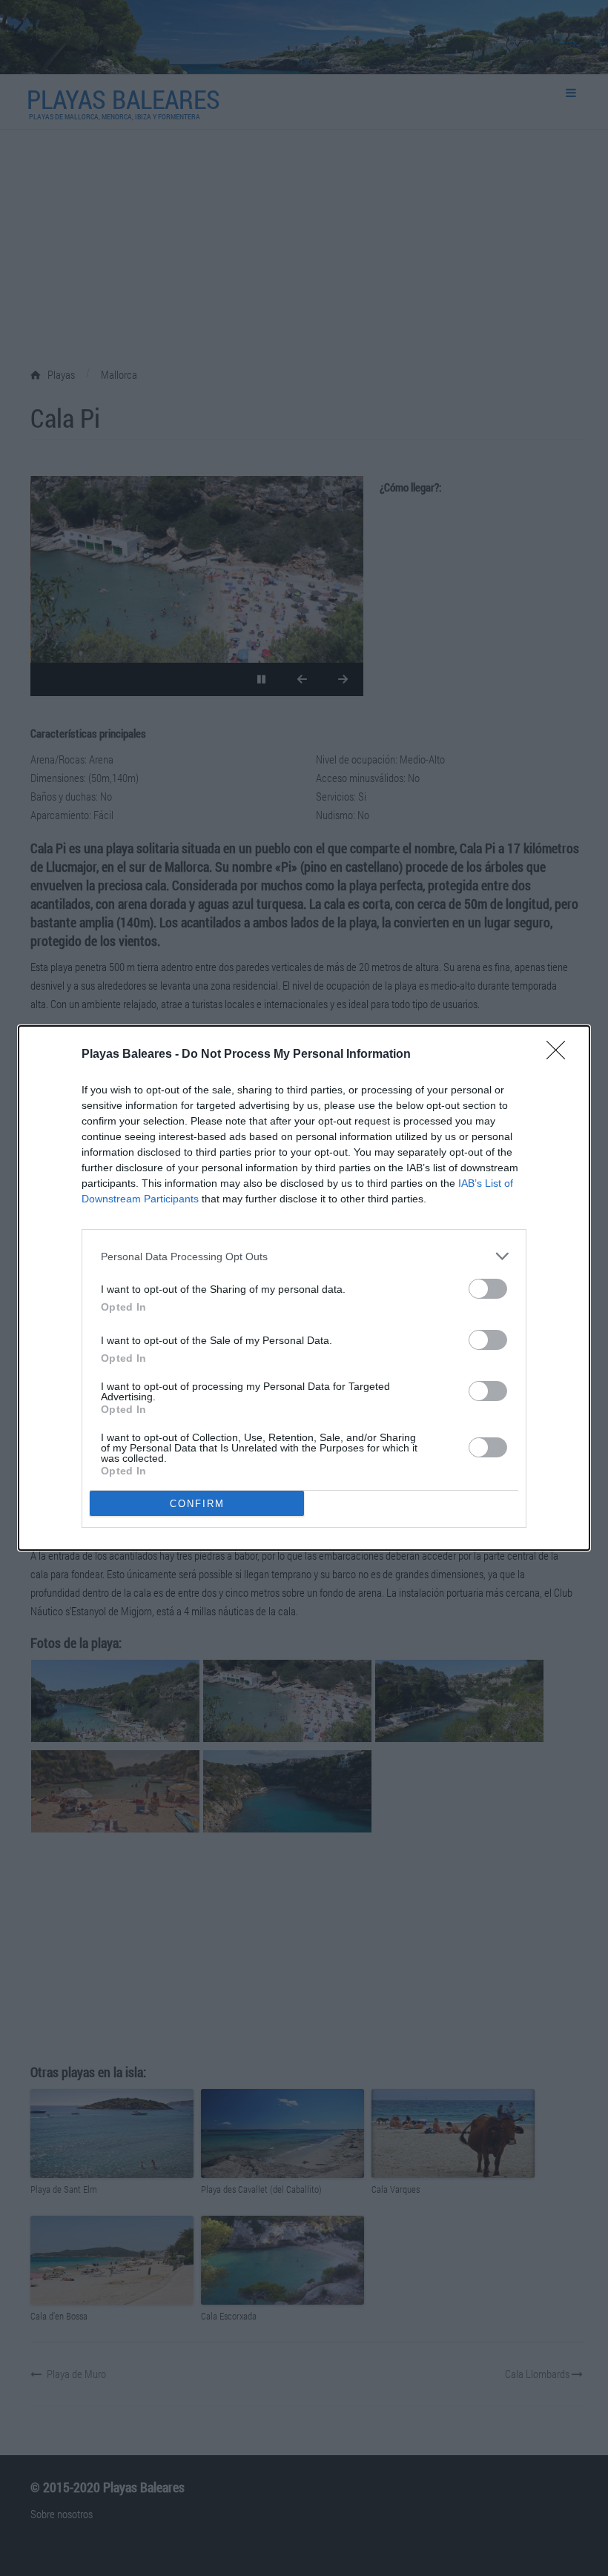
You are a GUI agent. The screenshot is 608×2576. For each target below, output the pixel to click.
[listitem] (304, 1256)
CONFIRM (197, 1504)
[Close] (561, 1055)
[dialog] (304, 1288)
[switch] (488, 1289)
